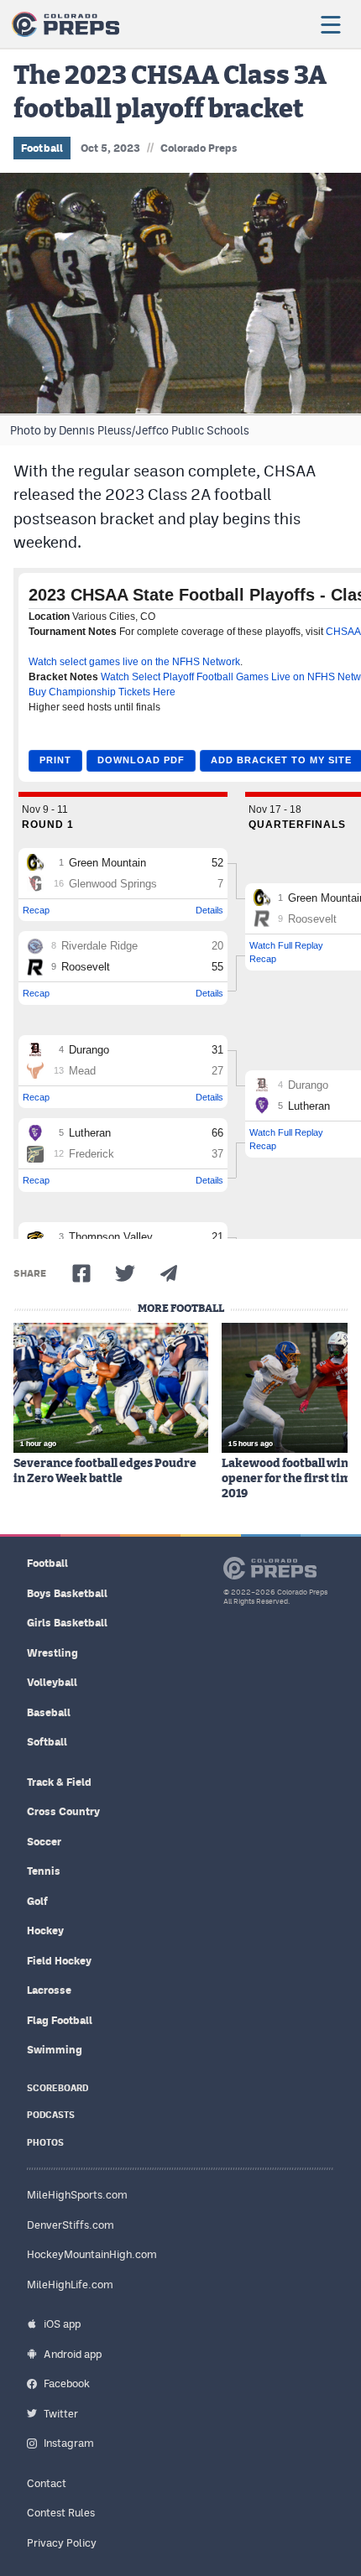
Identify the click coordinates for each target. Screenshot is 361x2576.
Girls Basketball (67, 1623)
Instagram (69, 2443)
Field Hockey (59, 1961)
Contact (47, 2483)
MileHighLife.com (70, 2285)
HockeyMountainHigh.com (92, 2254)
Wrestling (52, 1653)
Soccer (44, 1842)
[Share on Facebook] (81, 1273)
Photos (45, 2143)
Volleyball (52, 1682)
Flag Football (60, 2020)
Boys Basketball (67, 1593)
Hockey (45, 1931)
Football (42, 148)
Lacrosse (49, 1990)
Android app (73, 2354)
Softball (47, 1742)
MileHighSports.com (77, 2195)
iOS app (62, 2324)
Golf (37, 1901)
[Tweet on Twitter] (125, 1273)
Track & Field (59, 1782)
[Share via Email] (169, 1273)
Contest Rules (61, 2513)
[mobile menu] (330, 24)
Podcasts (51, 2115)
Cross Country (63, 1811)
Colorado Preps (199, 148)
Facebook (67, 2383)
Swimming (55, 2050)
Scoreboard (58, 2088)
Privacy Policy (62, 2543)
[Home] (65, 24)
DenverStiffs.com (71, 2225)
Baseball (49, 1712)
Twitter (61, 2414)
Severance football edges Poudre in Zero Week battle (105, 1471)
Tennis (44, 1871)
